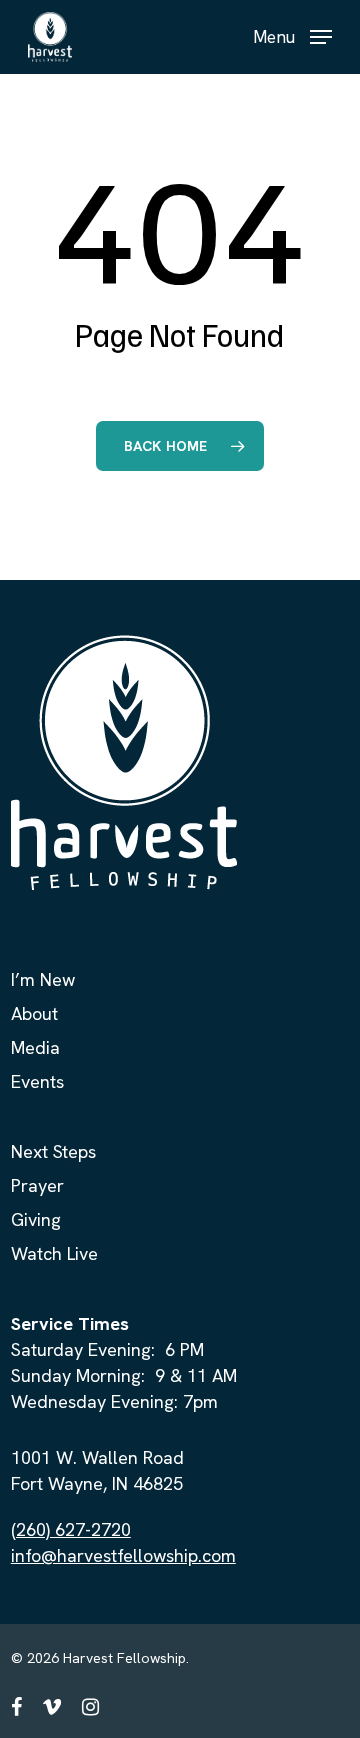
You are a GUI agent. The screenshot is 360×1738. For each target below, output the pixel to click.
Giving (36, 1219)
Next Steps (53, 1151)
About (34, 1013)
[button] (292, 34)
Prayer (37, 1185)
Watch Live (54, 1253)
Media (35, 1047)
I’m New (43, 979)
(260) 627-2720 (71, 1529)
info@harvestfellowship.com (123, 1555)
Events (37, 1081)
